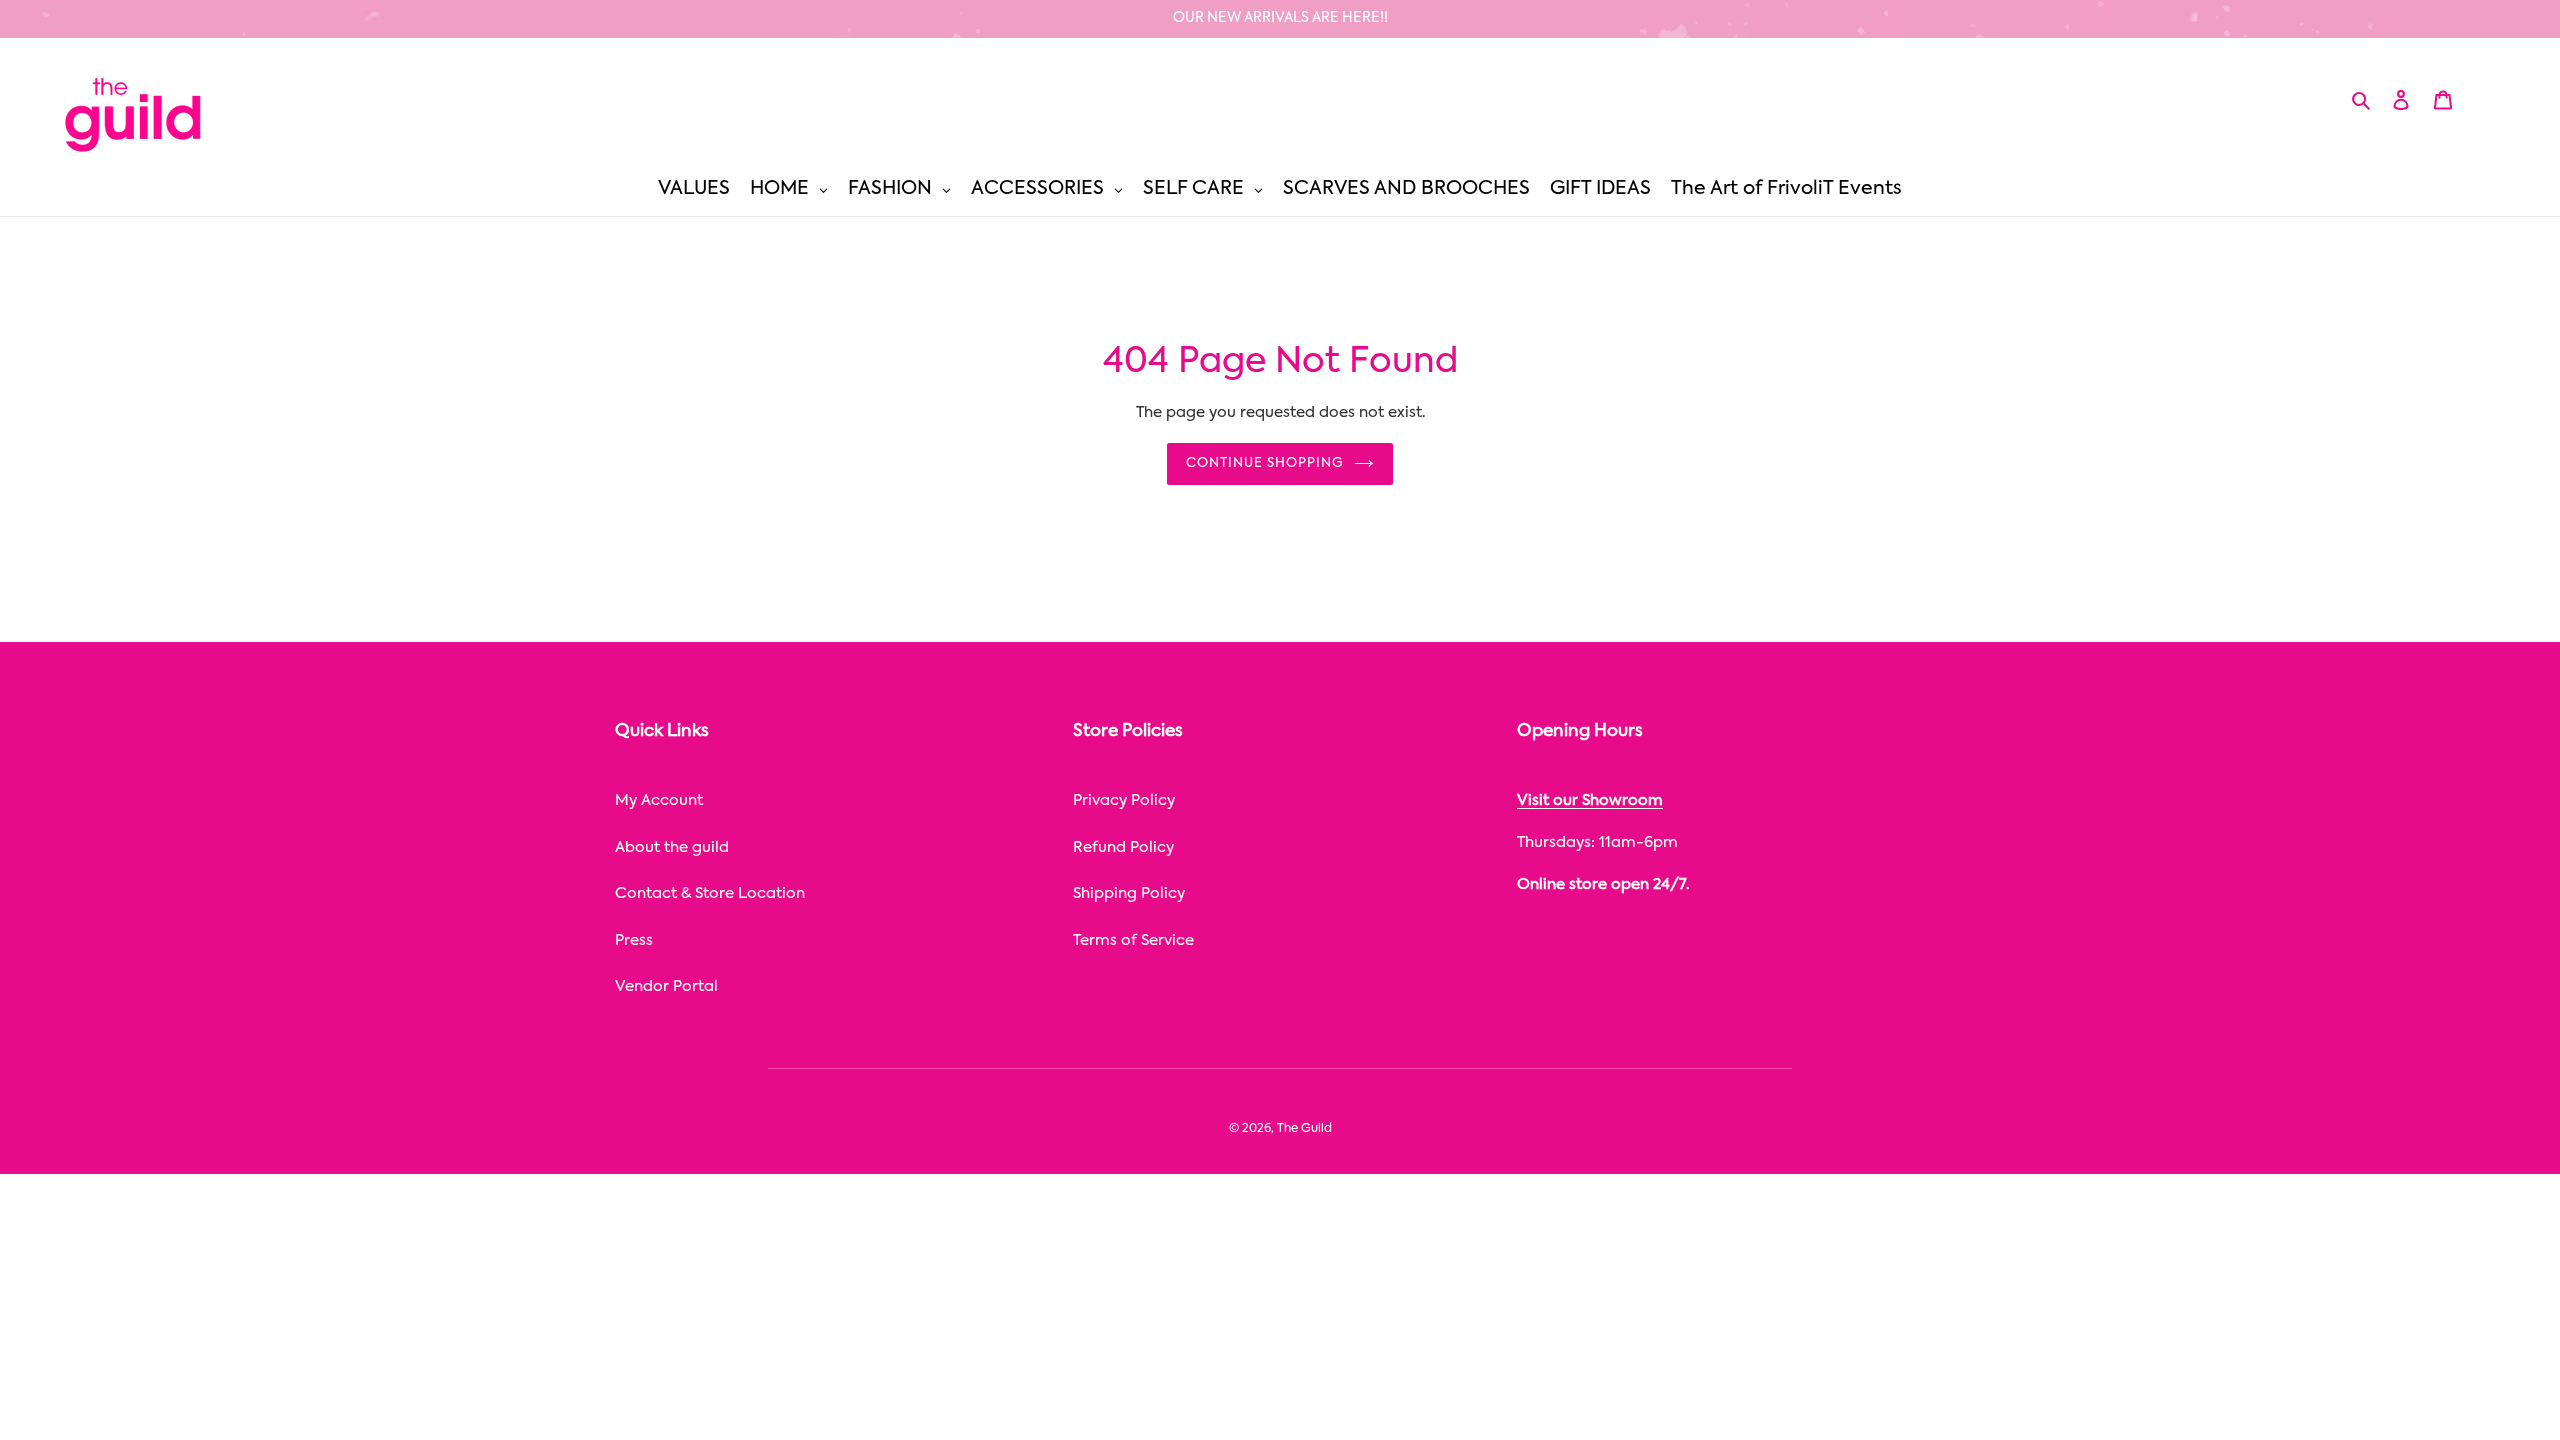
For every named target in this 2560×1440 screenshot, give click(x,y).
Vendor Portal (666, 986)
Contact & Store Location (710, 893)
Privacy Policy (1124, 800)
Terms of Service (1133, 940)
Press (634, 940)
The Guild (1304, 1129)
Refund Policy (1123, 847)
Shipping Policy (1129, 893)
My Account (659, 800)
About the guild (672, 847)
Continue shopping (1265, 463)
